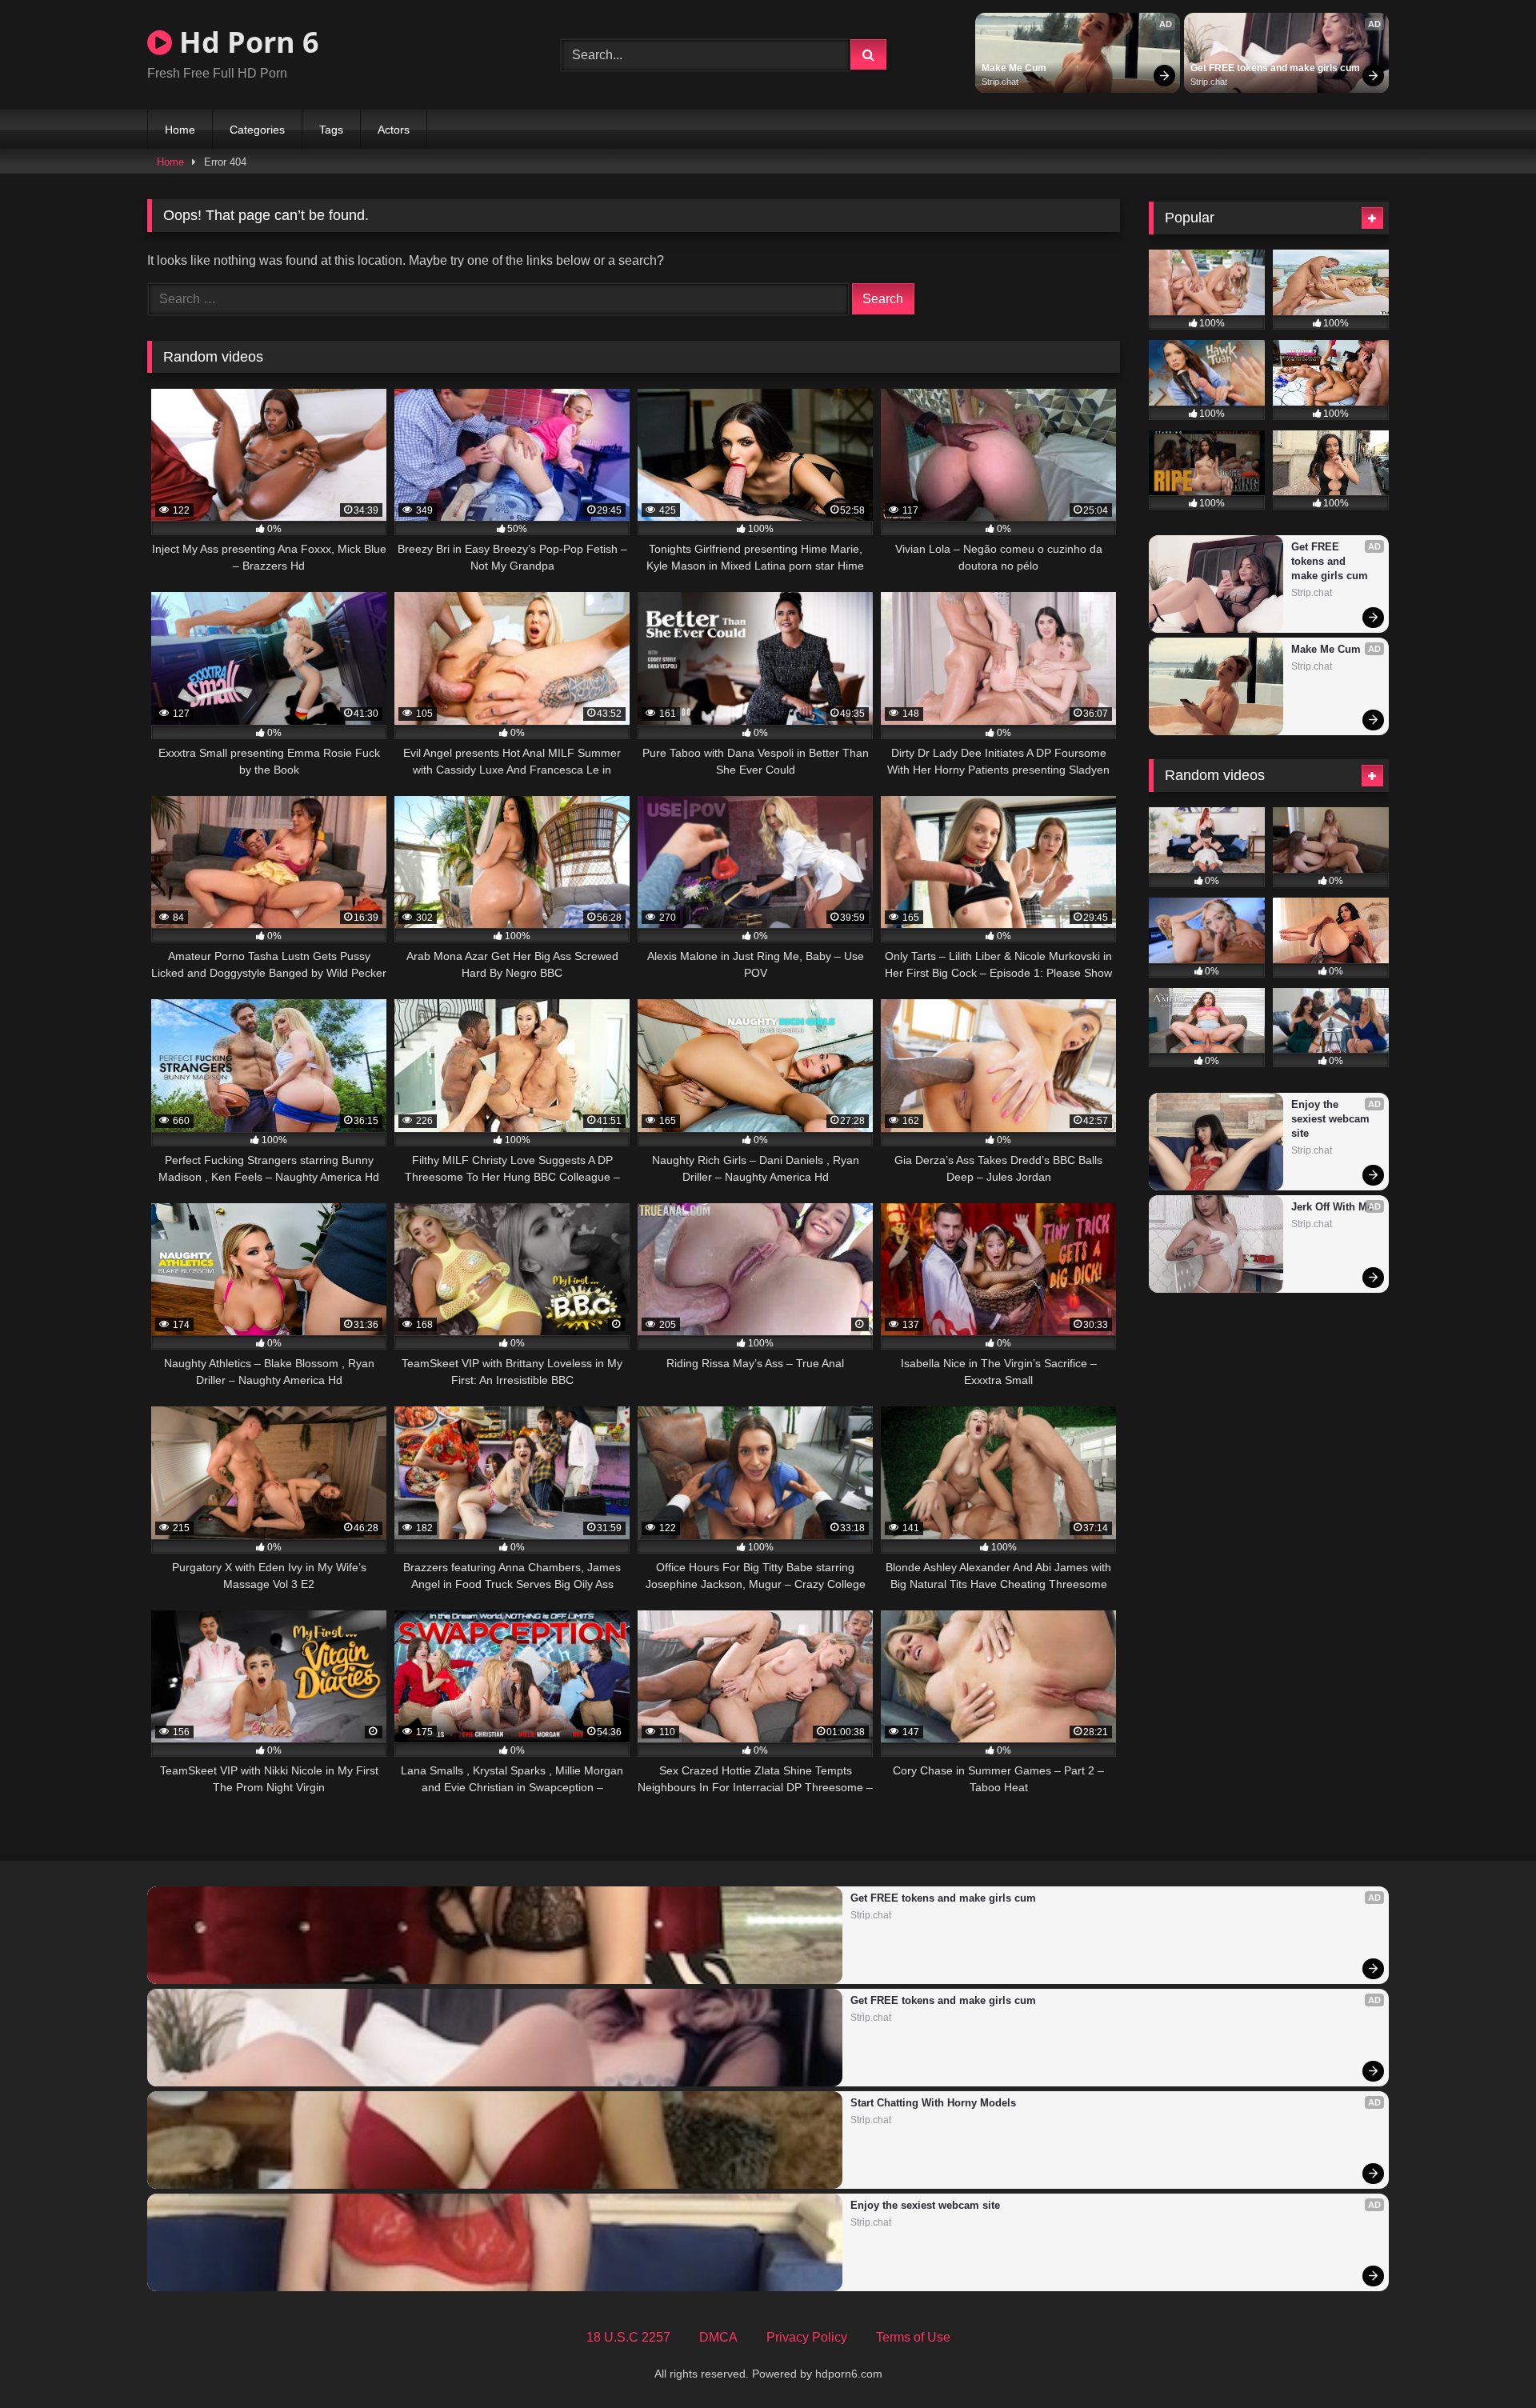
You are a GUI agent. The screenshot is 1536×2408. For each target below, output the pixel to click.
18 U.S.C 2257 (628, 2337)
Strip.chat (1000, 82)
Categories (257, 130)
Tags (331, 130)
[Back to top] (1486, 2360)
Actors (394, 130)
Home (180, 130)
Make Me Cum (1014, 68)
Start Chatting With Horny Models (933, 2103)
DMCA (718, 2337)
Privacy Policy (807, 2337)
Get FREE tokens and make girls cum (1275, 68)
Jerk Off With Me (1332, 1207)
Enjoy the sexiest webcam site (1332, 1119)
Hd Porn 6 (246, 42)
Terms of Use (913, 2337)
